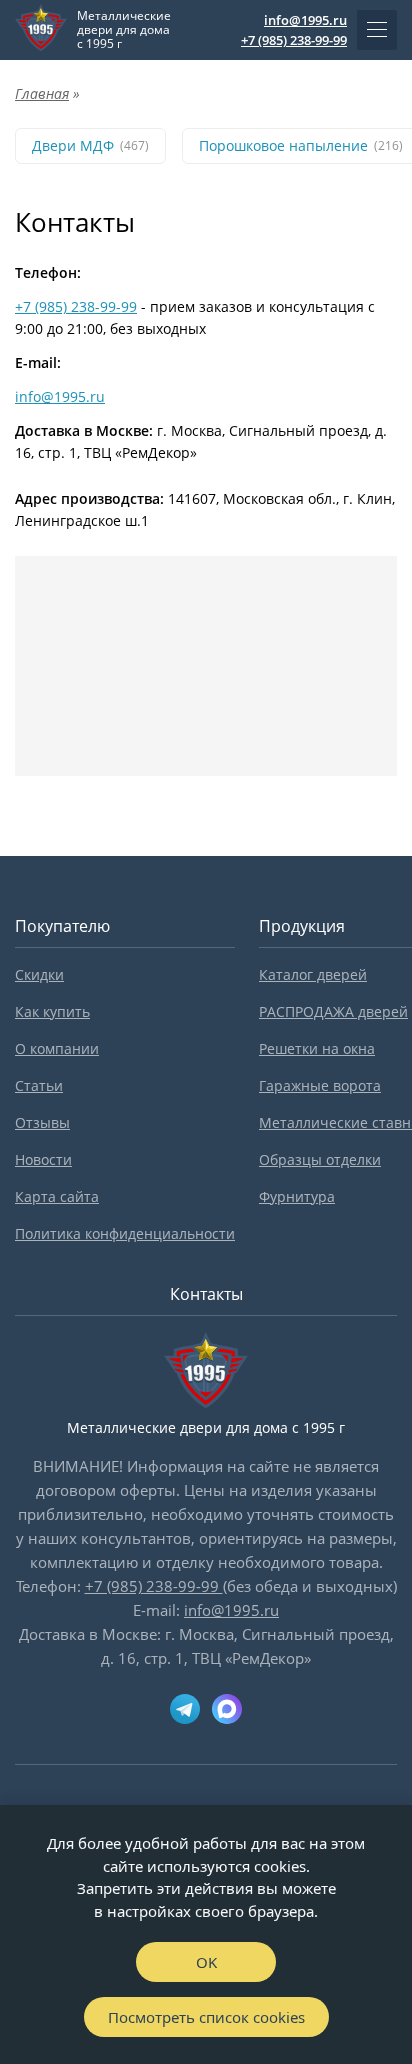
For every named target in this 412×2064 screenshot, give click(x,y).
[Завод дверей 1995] (41, 30)
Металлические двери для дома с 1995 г (124, 30)
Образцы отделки (320, 1159)
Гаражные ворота (320, 1085)
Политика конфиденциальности (125, 1233)
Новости (43, 1159)
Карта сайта (57, 1196)
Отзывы (42, 1122)
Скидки (39, 974)
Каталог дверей (313, 974)
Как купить (52, 1011)
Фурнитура (297, 1196)
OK (206, 1962)
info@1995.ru (305, 20)
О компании (57, 1048)
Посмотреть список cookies (206, 2017)
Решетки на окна (317, 1048)
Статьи (39, 1085)
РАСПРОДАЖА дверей (333, 1011)
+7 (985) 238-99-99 (294, 40)
